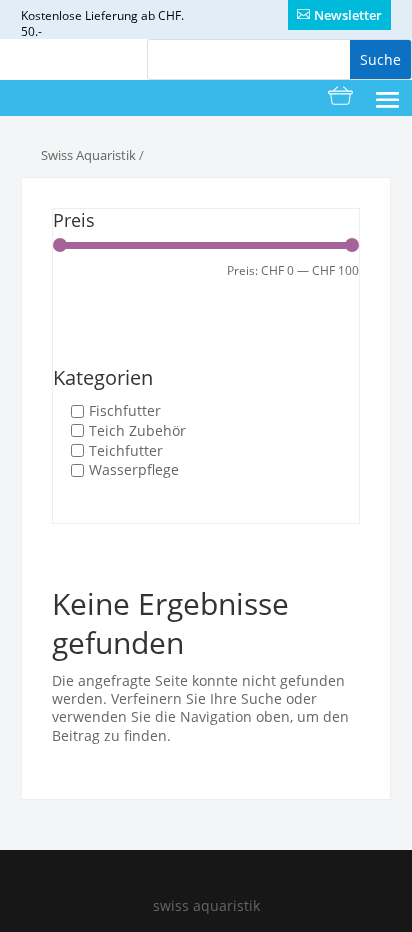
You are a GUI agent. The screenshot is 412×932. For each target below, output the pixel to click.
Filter (86, 280)
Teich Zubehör (137, 431)
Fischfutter (125, 411)
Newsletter (348, 15)
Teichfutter (126, 451)
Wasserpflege (134, 470)
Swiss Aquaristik (88, 155)
